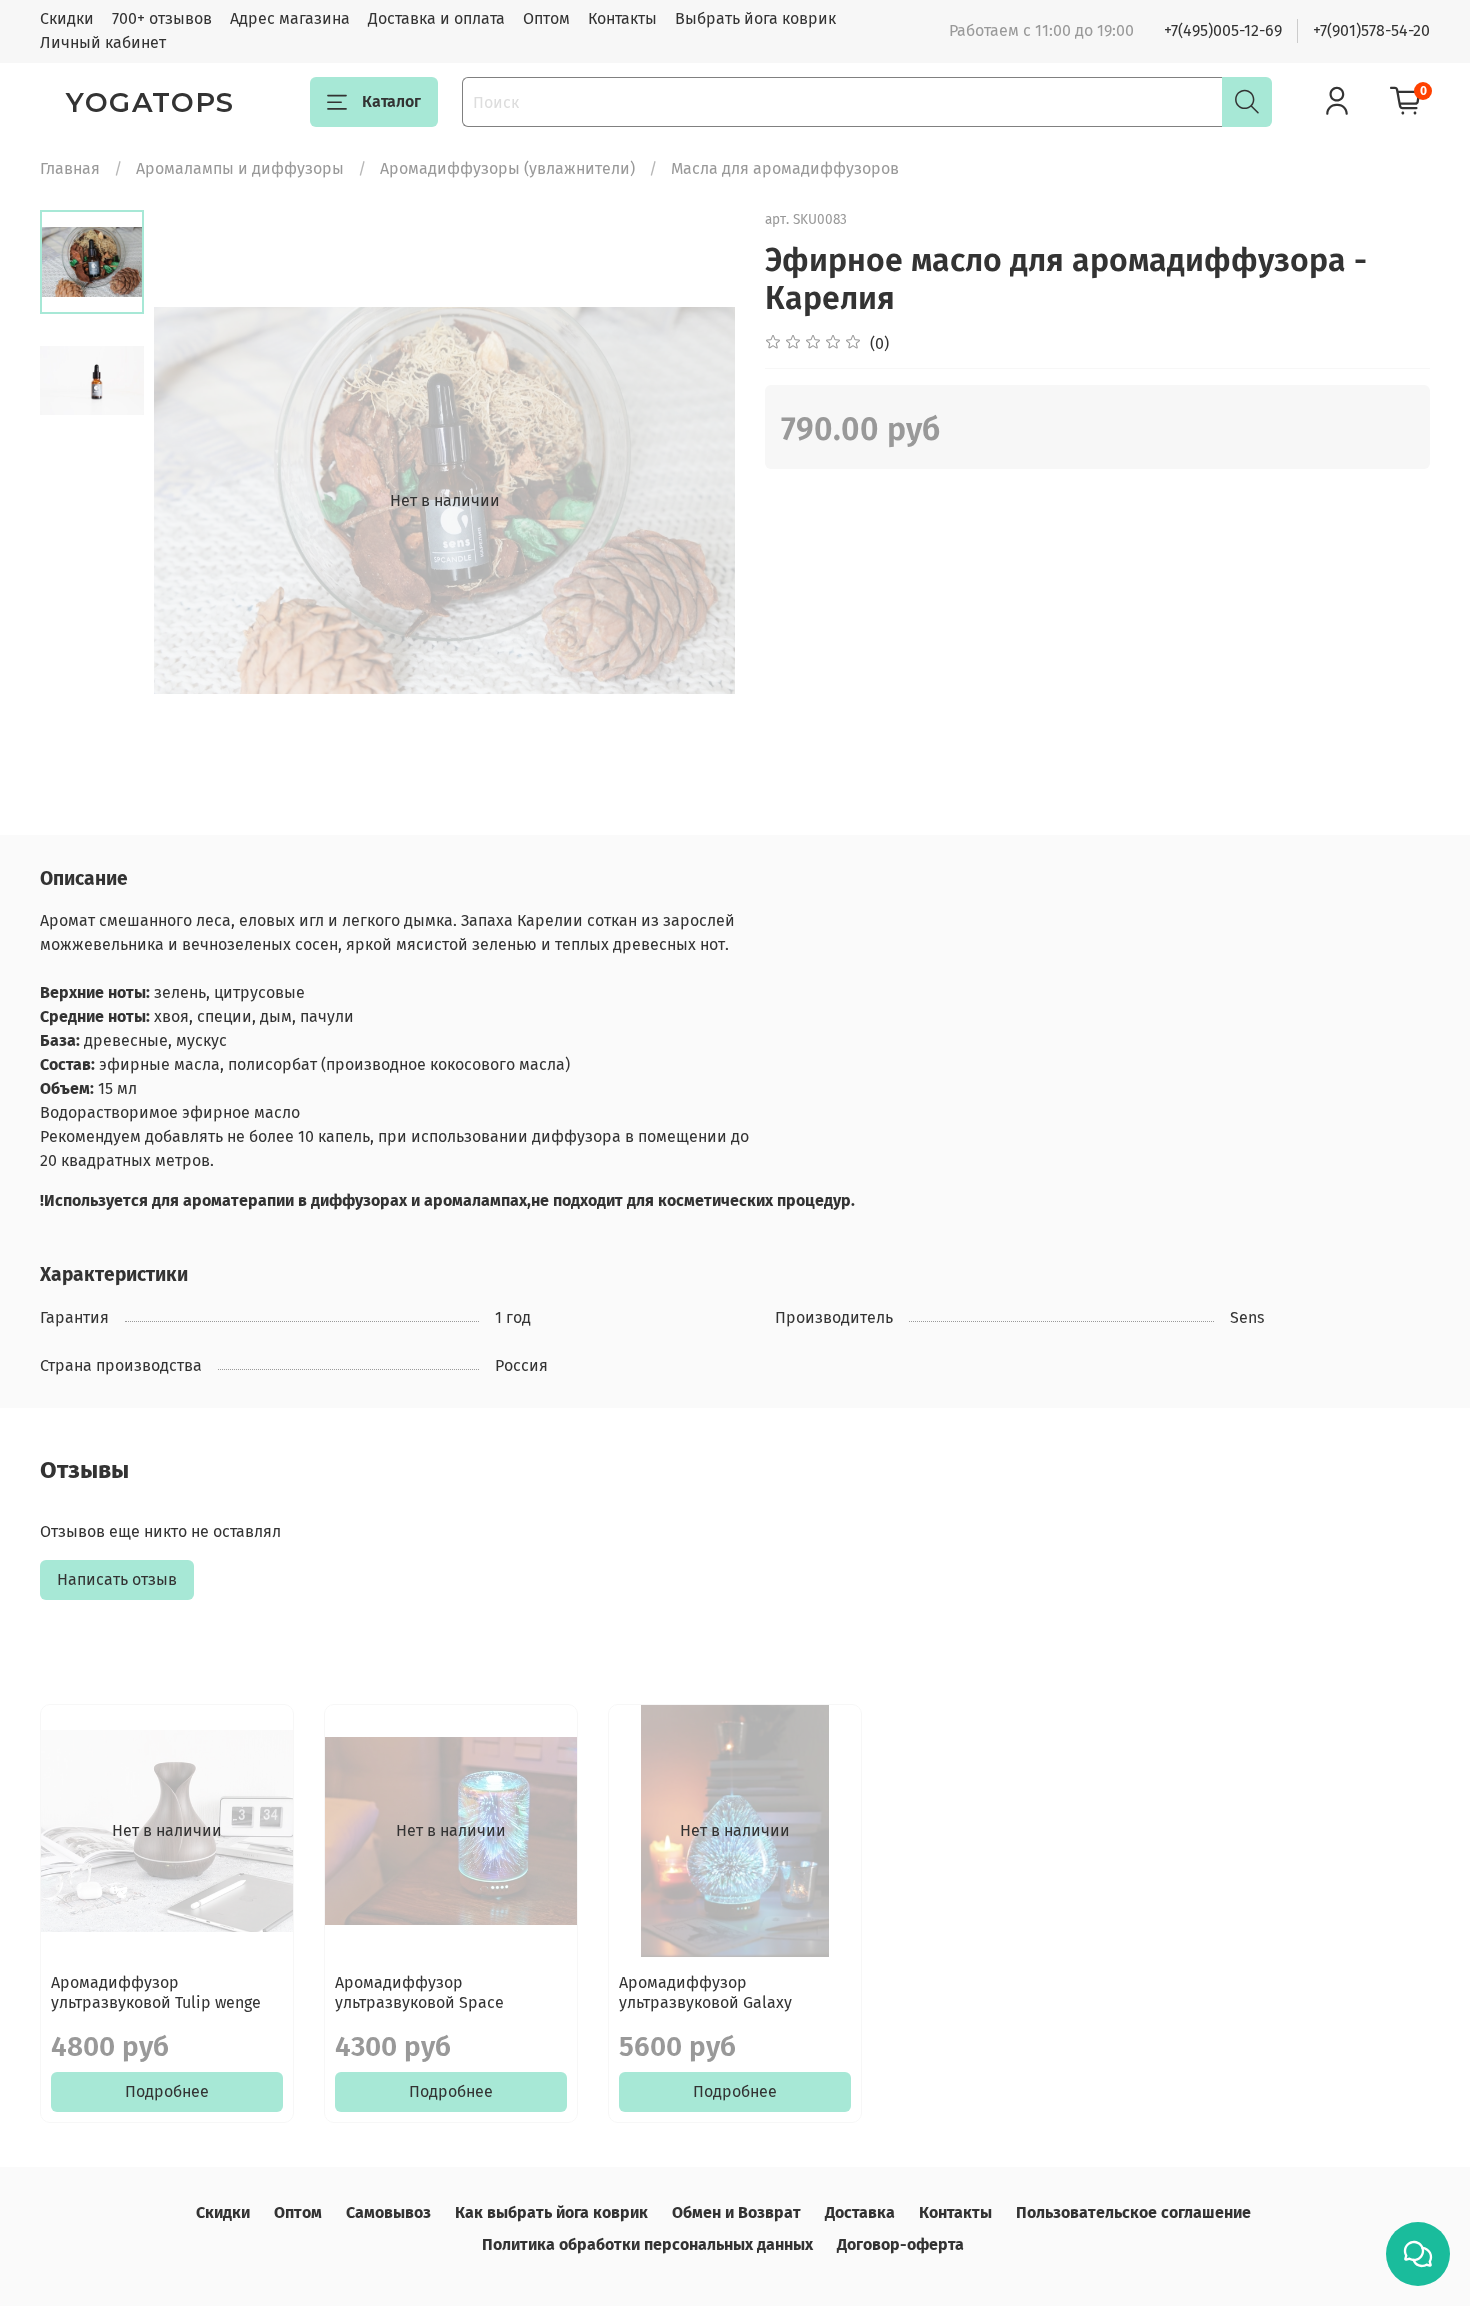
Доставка (860, 2212)
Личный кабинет (103, 42)
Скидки (67, 18)
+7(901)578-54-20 (1371, 30)
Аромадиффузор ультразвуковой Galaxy (705, 1992)
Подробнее (167, 2091)
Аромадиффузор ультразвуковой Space (419, 1992)
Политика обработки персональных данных (647, 2244)
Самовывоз (388, 2212)
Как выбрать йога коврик (551, 2212)
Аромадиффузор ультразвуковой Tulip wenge (156, 1992)
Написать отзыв (117, 1579)
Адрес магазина (290, 18)
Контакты (622, 18)
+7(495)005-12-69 (1223, 30)
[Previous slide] (194, 501)
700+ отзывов (162, 18)
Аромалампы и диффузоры (240, 168)
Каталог (391, 101)
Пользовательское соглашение (1133, 2212)
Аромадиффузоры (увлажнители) (507, 168)
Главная (70, 168)
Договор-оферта (900, 2244)
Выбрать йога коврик (755, 18)
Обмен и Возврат (736, 2212)
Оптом (546, 18)
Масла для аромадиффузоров (785, 168)
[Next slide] (695, 501)
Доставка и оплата (436, 18)
